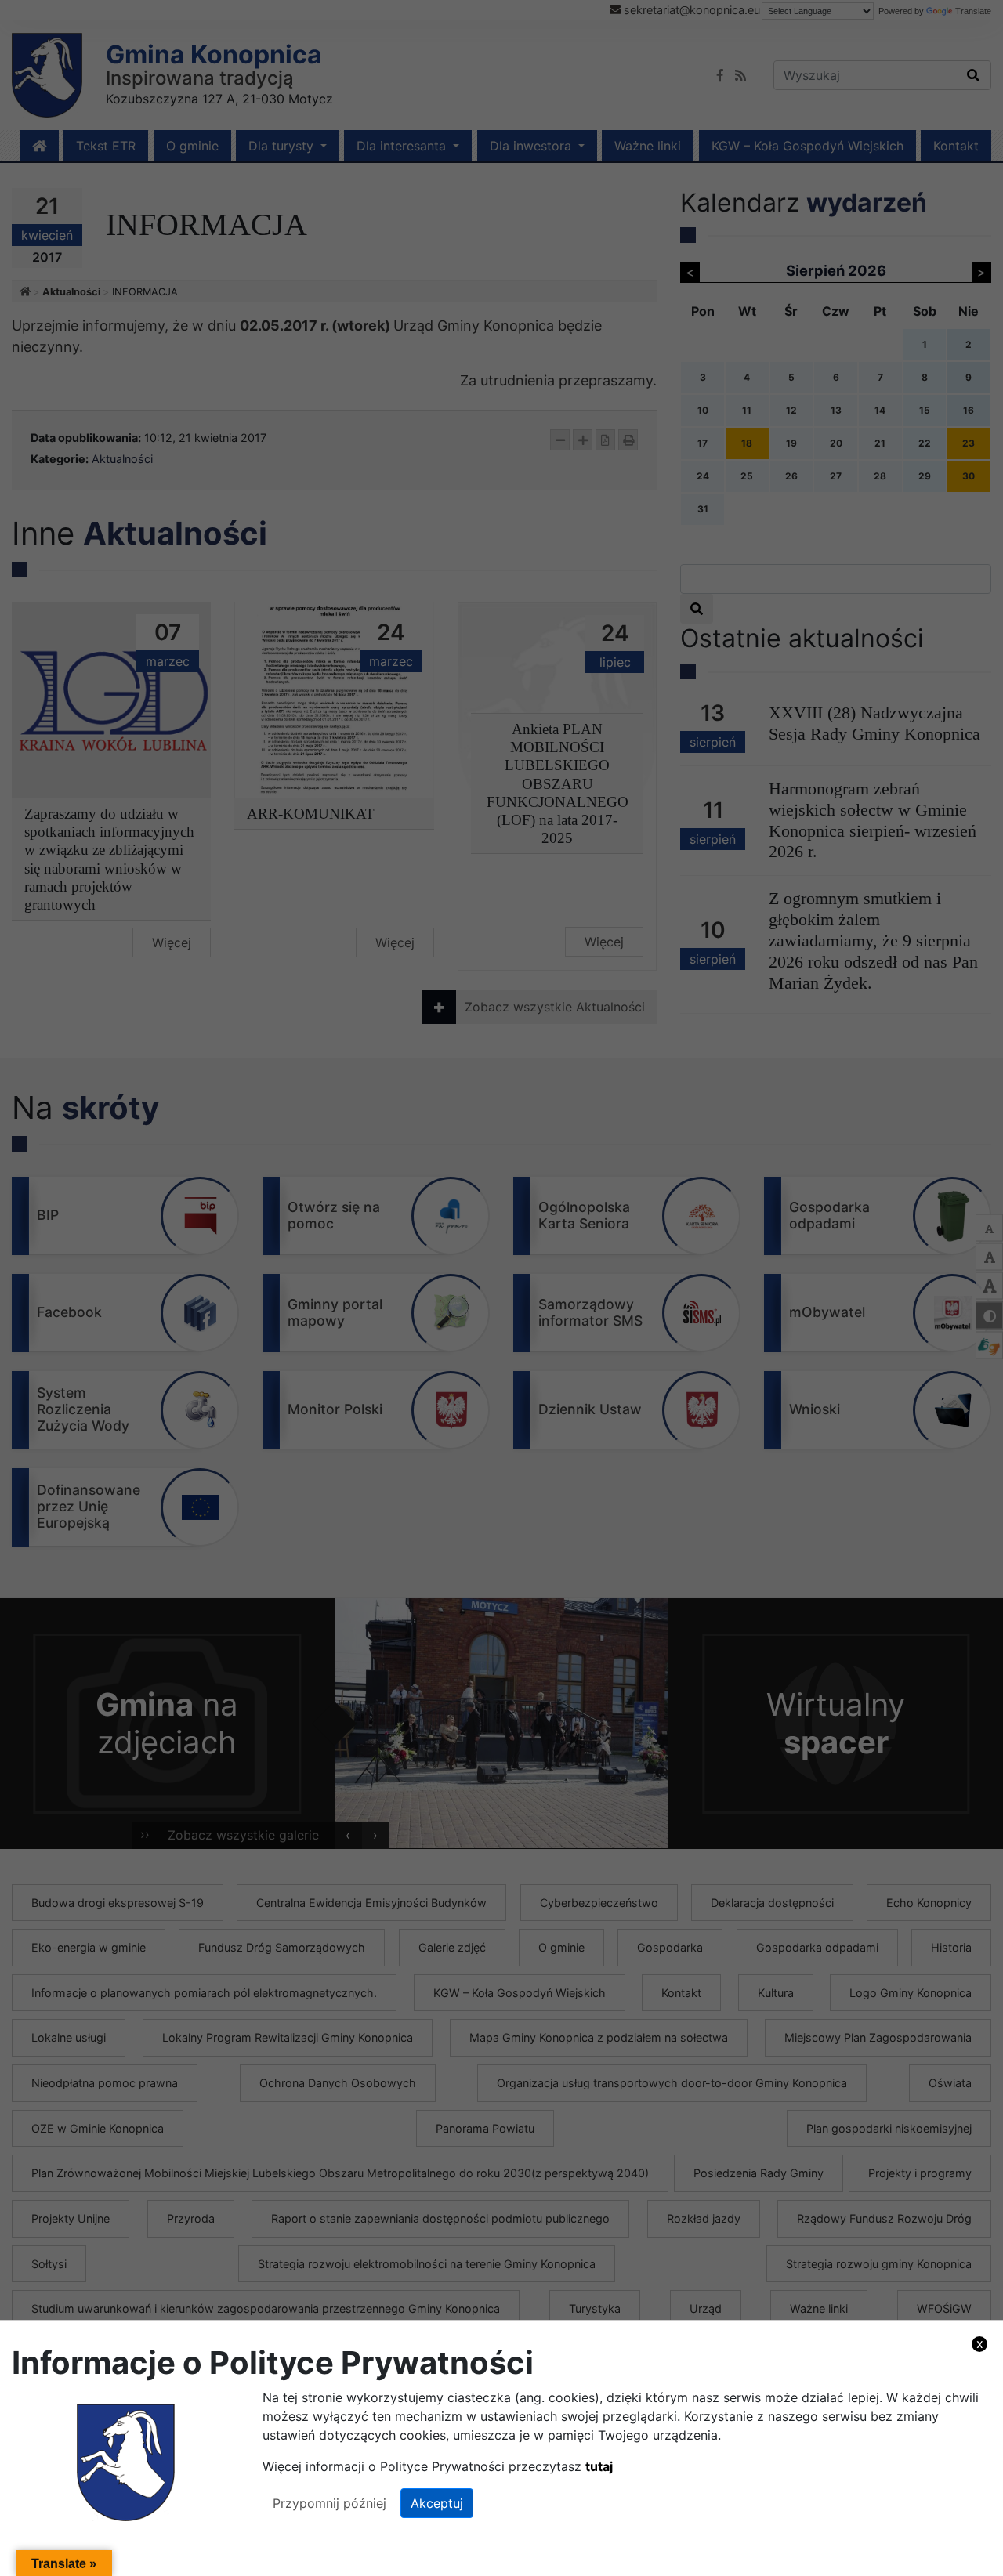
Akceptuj (437, 2503)
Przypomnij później (330, 2503)
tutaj (599, 2466)
